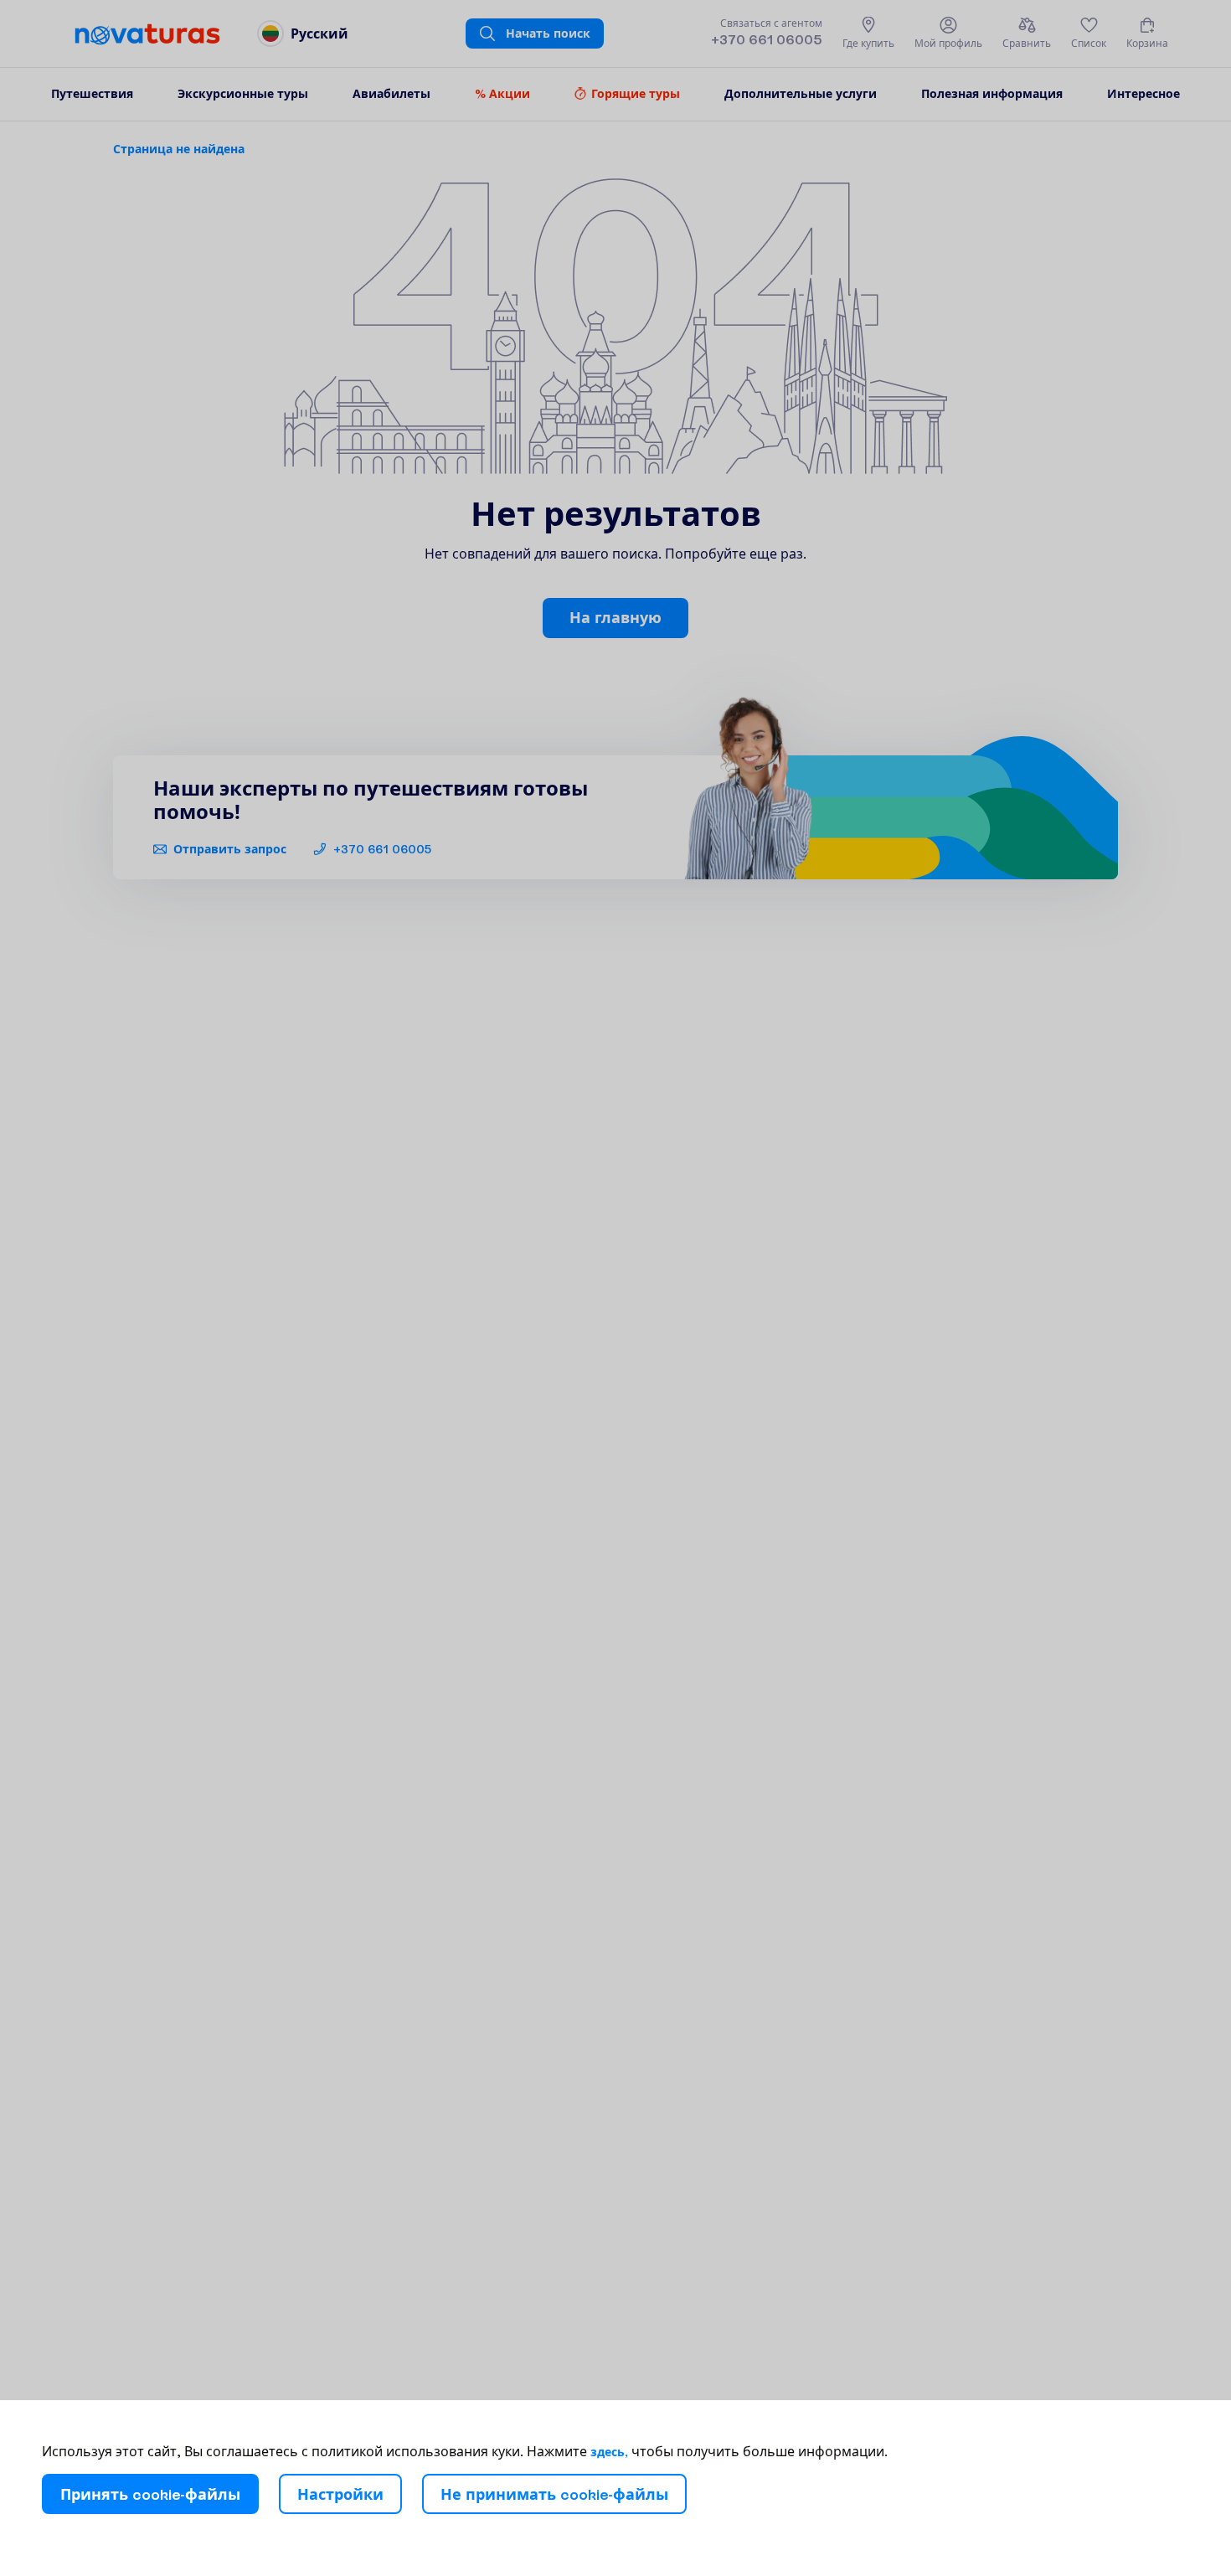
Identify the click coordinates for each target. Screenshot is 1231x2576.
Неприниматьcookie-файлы (554, 2494)
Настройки (340, 2494)
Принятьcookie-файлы (150, 2494)
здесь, (609, 2452)
